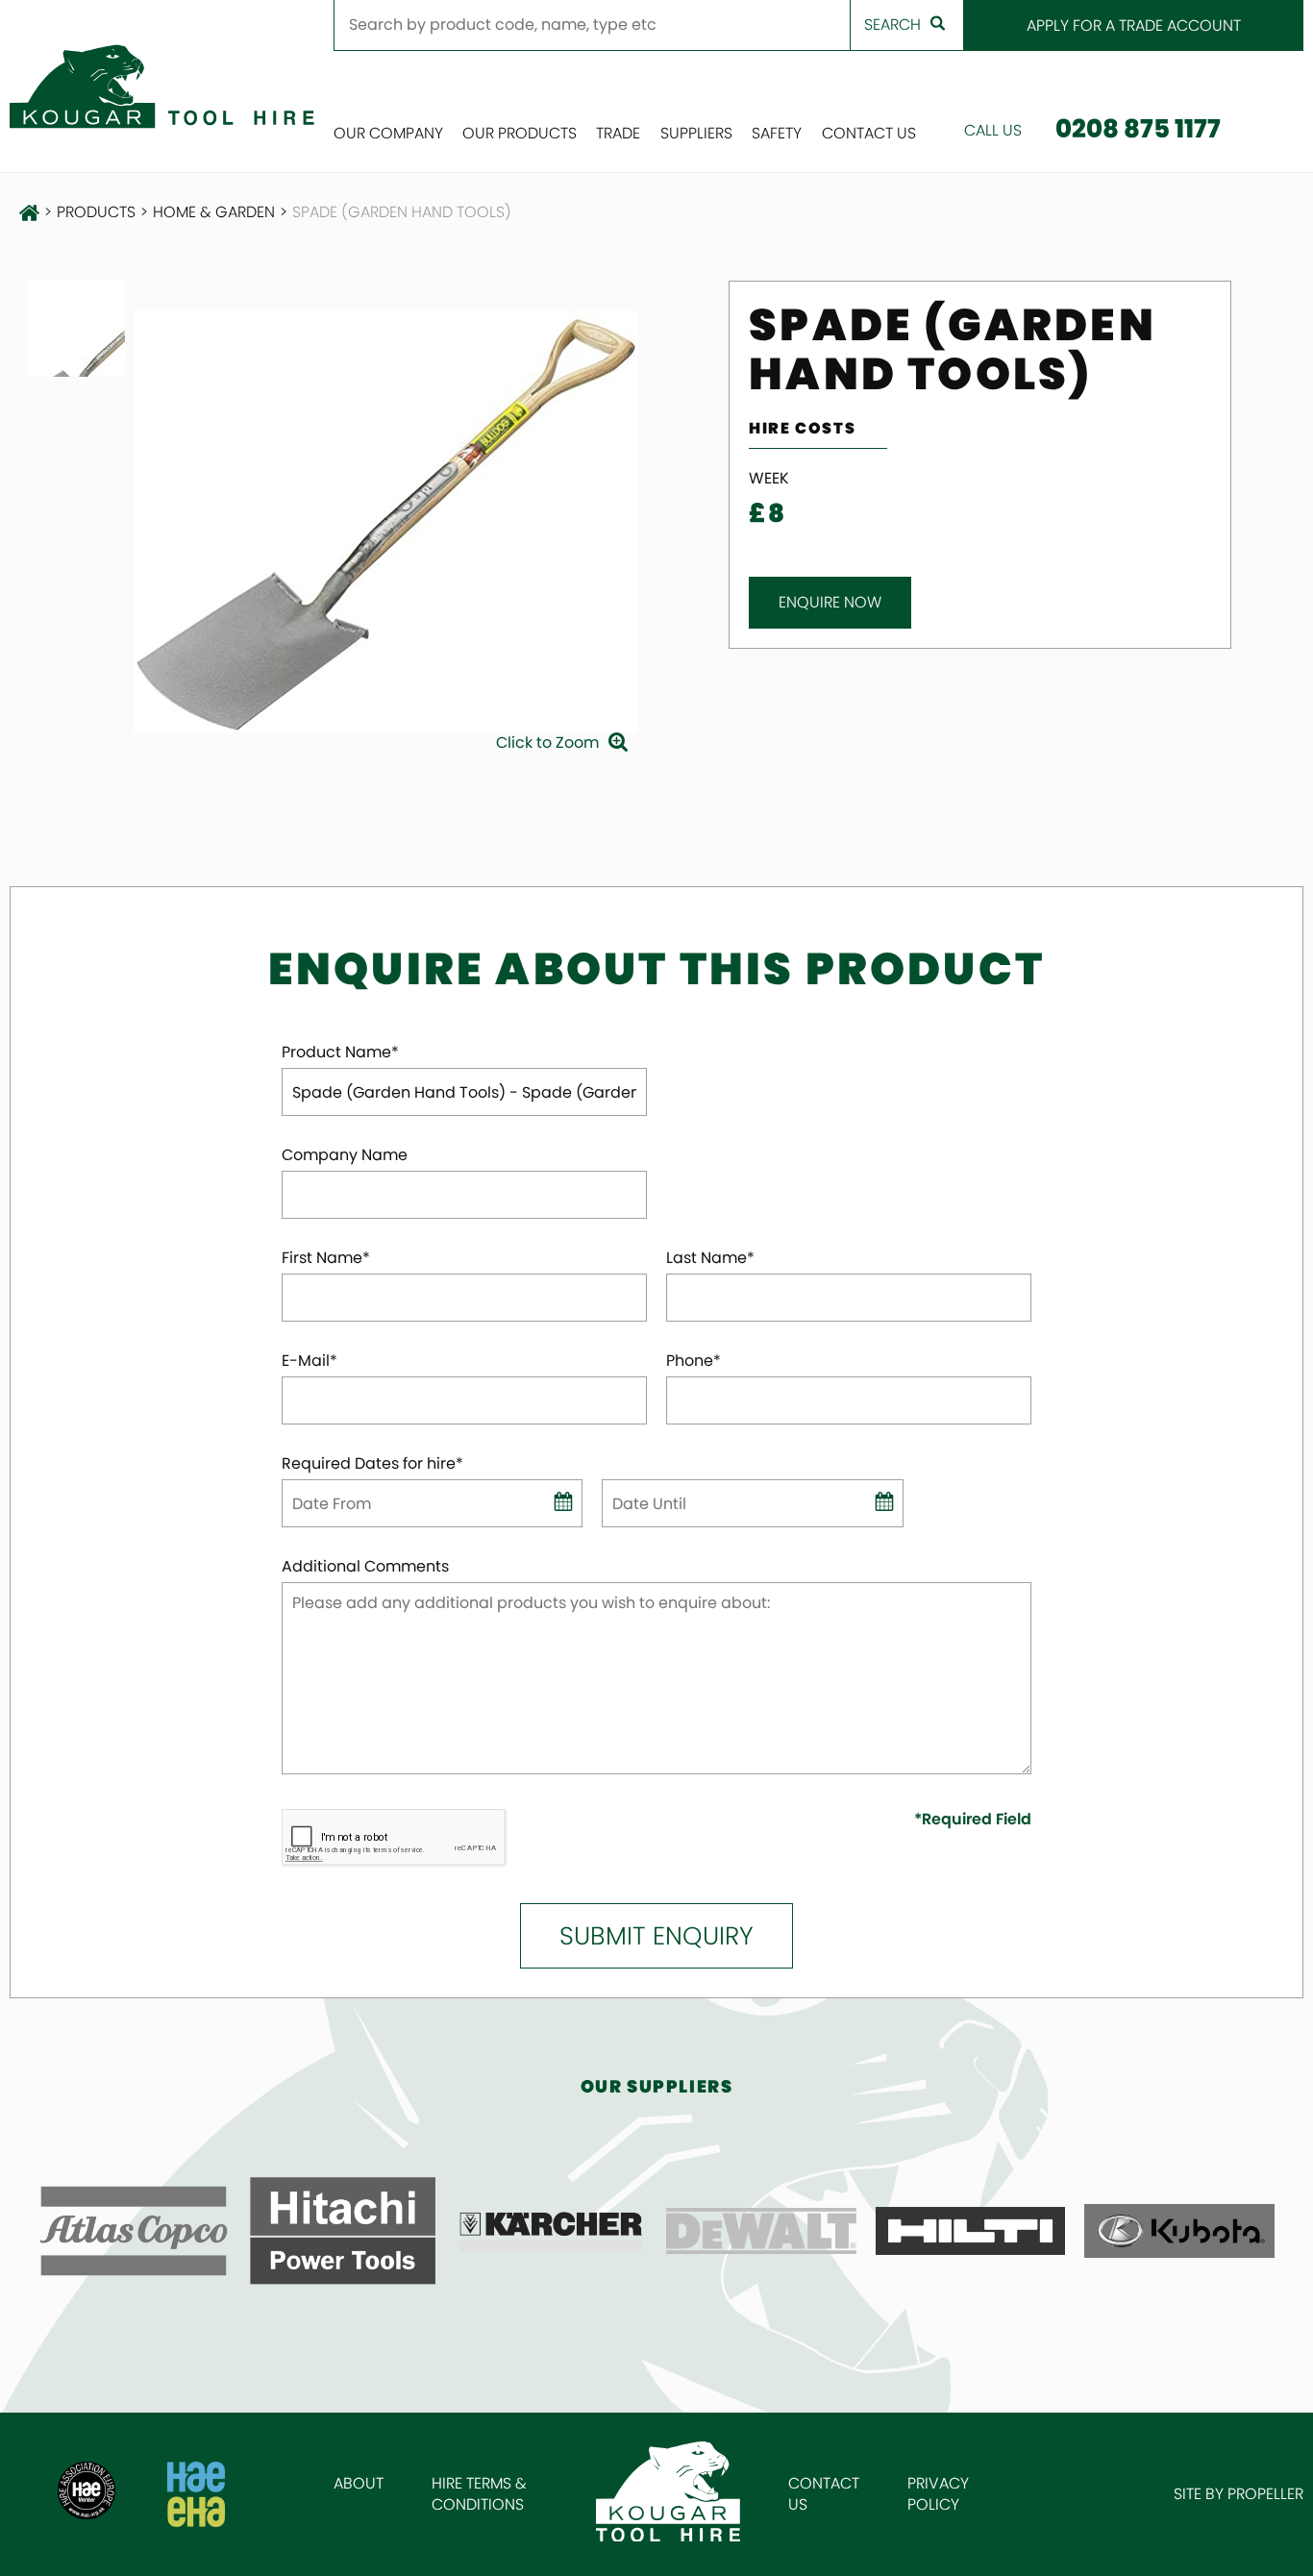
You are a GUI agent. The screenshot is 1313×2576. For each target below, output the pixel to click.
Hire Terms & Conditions (479, 2494)
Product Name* (340, 1053)
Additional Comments (365, 1567)
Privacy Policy (938, 2494)
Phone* (694, 1361)
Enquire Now (830, 602)
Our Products (520, 133)
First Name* (326, 1258)
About (359, 2483)
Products (96, 212)
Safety (777, 133)
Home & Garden (214, 212)
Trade (618, 133)
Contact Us (869, 133)
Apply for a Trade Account (1134, 25)
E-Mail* (310, 1361)
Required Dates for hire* (372, 1464)
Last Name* (710, 1258)
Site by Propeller (1239, 2494)
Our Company (388, 133)
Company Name (345, 1155)
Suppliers (696, 133)
